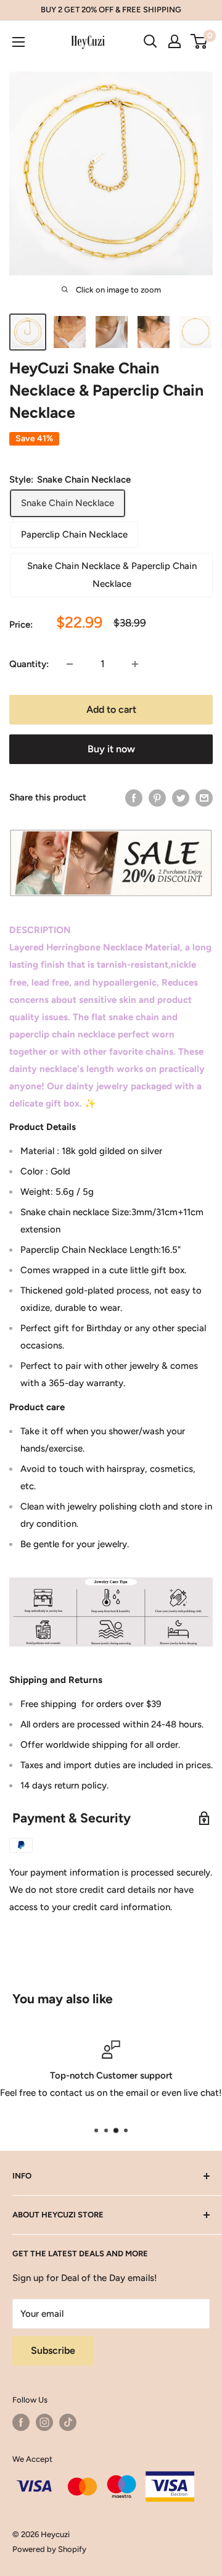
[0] (199, 41)
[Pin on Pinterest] (157, 798)
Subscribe (53, 2350)
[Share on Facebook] (134, 798)
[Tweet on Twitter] (181, 798)
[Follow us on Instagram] (44, 2422)
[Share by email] (204, 798)
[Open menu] (18, 42)
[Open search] (150, 41)
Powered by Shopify (49, 2549)
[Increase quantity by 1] (135, 664)
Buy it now (111, 749)
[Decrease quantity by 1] (70, 664)
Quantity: (29, 664)
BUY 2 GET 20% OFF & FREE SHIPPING (111, 10)
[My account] (175, 41)
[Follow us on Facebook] (21, 2422)
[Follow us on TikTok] (68, 2422)
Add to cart (111, 709)
